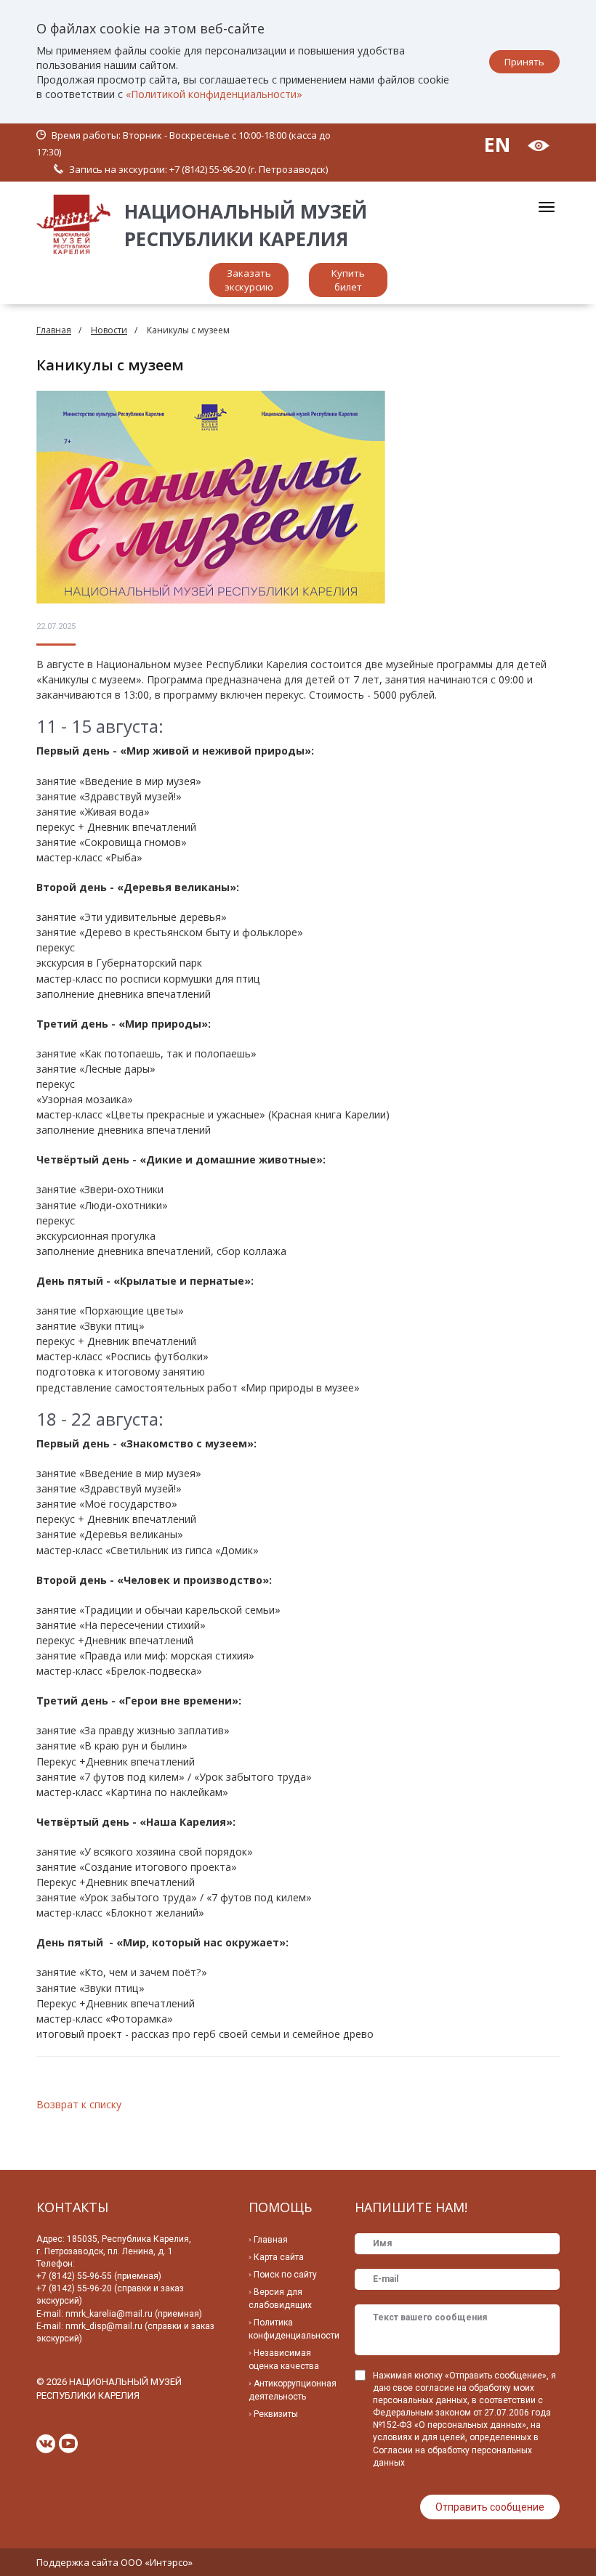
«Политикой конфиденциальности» (214, 94)
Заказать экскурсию (249, 280)
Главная (54, 330)
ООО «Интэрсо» (157, 2562)
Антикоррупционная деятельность (293, 2390)
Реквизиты (276, 2414)
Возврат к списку (79, 2104)
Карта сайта (279, 2257)
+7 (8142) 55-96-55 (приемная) (99, 2276)
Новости (109, 330)
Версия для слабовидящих (280, 2299)
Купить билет (348, 280)
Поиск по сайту (285, 2275)
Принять (524, 62)
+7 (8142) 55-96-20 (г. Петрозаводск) (249, 169)
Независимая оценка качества (284, 2360)
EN (497, 144)
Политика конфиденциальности (294, 2329)
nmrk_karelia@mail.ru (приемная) (134, 2314)
